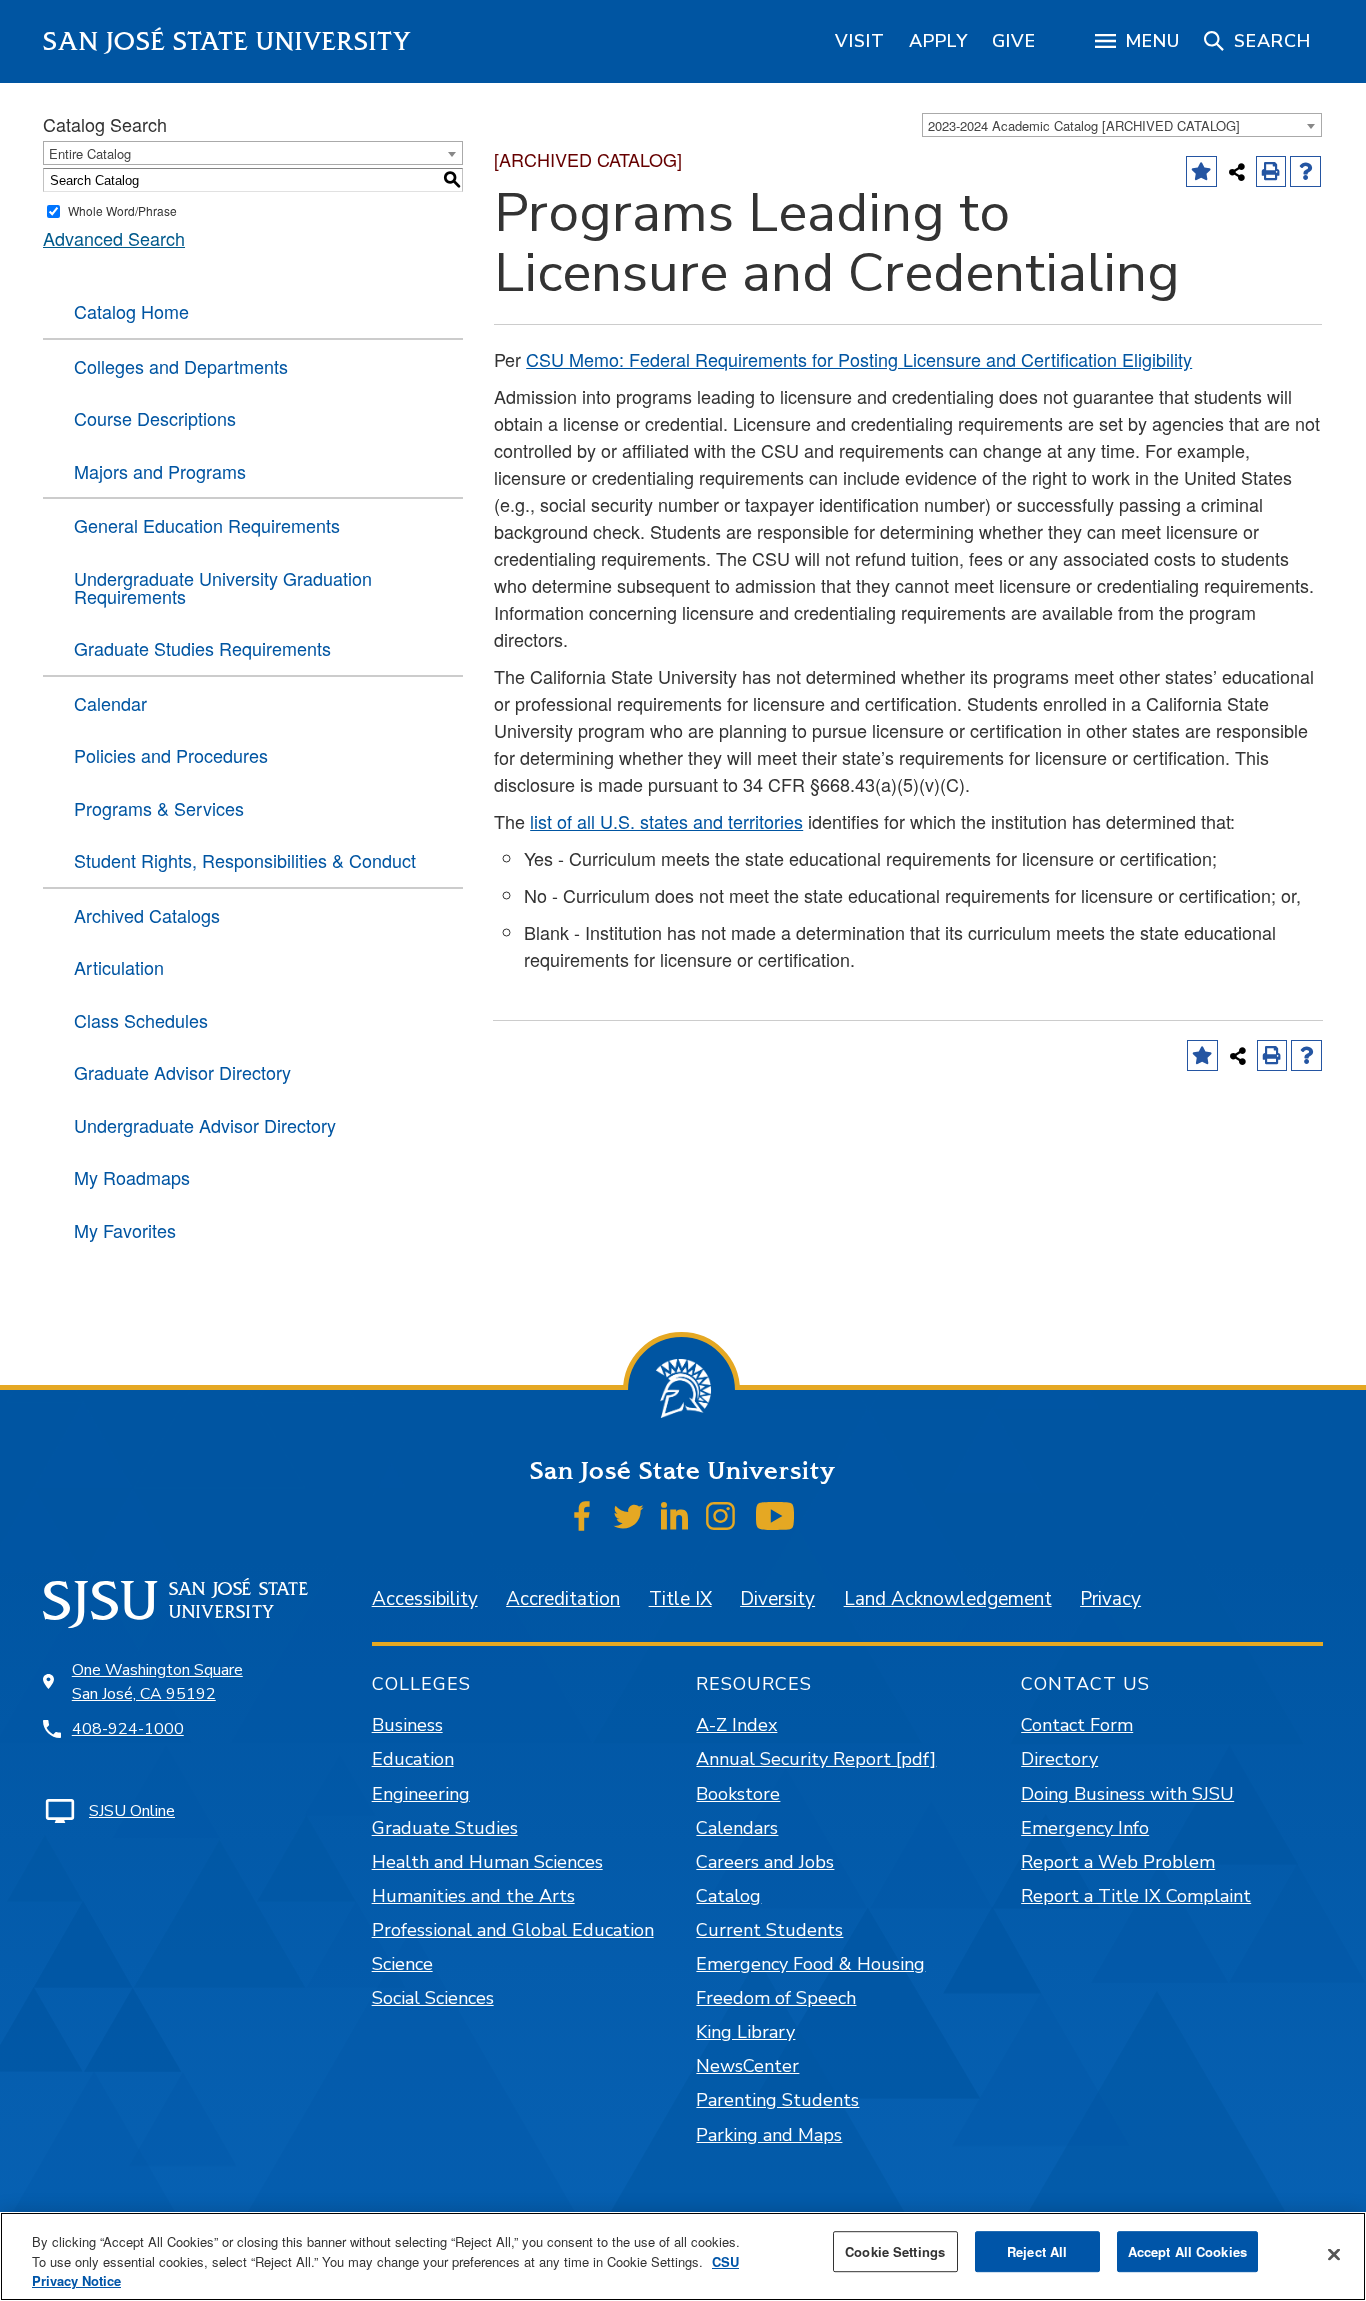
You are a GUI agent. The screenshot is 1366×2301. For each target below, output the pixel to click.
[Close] (1334, 2254)
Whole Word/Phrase (122, 210)
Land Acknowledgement (948, 1599)
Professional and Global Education (513, 1930)
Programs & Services (159, 808)
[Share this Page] (1237, 172)
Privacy (1110, 1599)
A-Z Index (736, 1725)
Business (407, 1725)
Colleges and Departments (181, 366)
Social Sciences (433, 1998)
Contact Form (1077, 1725)
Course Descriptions (155, 418)
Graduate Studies (445, 1828)
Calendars (737, 1828)
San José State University (227, 41)
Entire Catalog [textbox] (90, 153)
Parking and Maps (769, 2135)
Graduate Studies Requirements (202, 648)
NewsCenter (747, 2066)
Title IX (680, 1599)
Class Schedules (141, 1020)
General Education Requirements (207, 525)
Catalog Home (131, 311)
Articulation (119, 967)
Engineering (421, 1794)
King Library (745, 2032)
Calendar (110, 703)
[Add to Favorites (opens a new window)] (1201, 171)
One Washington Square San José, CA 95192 (157, 1682)
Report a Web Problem (1118, 1862)
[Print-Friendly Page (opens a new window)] (1271, 171)
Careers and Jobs (765, 1862)
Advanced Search (114, 238)
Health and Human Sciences (487, 1862)
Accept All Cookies (1187, 2251)
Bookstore (738, 1794)
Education (413, 1759)
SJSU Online (132, 1811)
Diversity (777, 1599)
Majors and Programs (160, 471)
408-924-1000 (128, 1729)
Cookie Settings (895, 2251)
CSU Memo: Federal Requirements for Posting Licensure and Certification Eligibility (859, 359)
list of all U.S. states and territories (666, 821)
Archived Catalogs (147, 915)
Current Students (769, 1930)
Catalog (728, 1896)
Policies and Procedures (171, 755)
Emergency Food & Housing (810, 1964)
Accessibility (425, 1599)
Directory (1059, 1759)
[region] (860, 41)
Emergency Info (1085, 1828)
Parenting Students (777, 2100)
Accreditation (563, 1599)
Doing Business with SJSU (1127, 1794)
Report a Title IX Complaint (1136, 1896)
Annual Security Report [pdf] (816, 1759)
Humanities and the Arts (473, 1896)
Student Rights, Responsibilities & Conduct (245, 860)
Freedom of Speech (776, 1998)
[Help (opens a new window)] (1305, 171)
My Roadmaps (132, 1177)
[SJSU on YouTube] (774, 1516)
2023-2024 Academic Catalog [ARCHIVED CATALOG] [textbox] (1084, 125)
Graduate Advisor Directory (182, 1072)
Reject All (1037, 2251)
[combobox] (1122, 125)
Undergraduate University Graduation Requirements (223, 587)
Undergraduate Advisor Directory (205, 1125)
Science (402, 1964)
